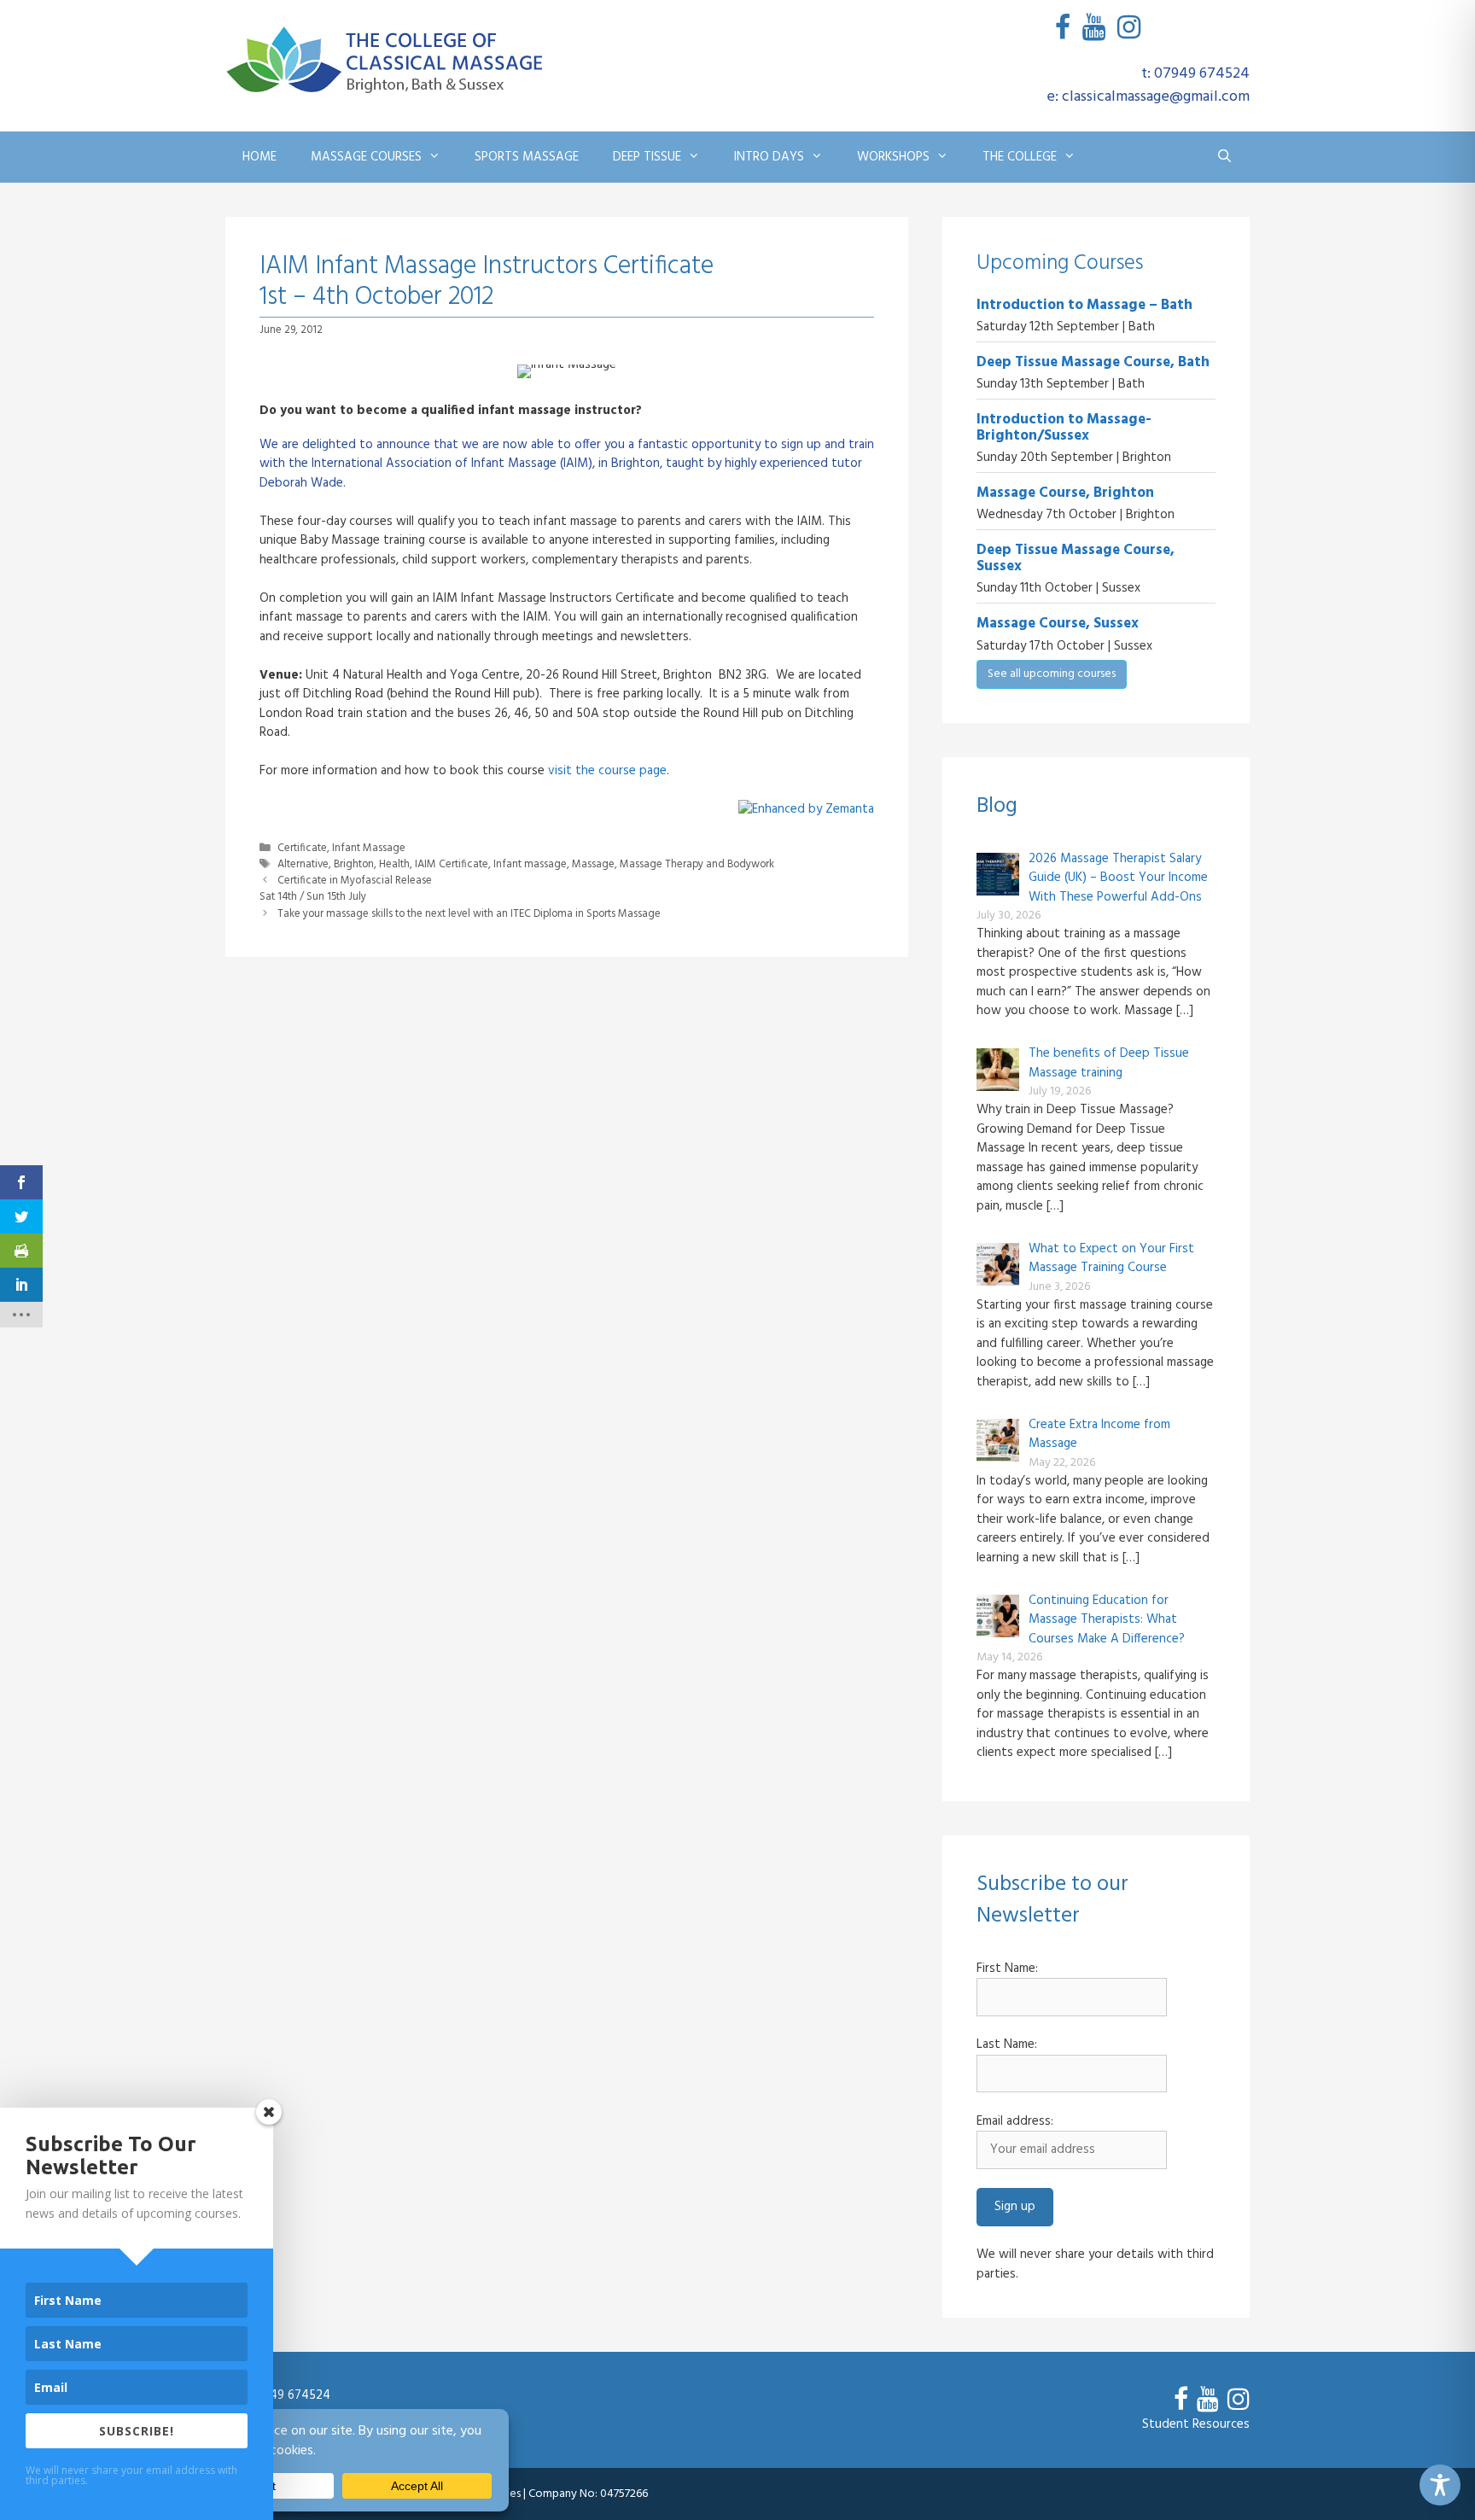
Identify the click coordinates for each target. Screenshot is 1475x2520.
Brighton (354, 865)
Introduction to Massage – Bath (1084, 305)
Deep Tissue (647, 157)
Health (394, 865)
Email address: (1015, 2122)
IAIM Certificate (452, 865)
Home (259, 157)
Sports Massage (527, 157)
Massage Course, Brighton (1065, 493)
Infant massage (530, 865)
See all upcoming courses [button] (1052, 674)
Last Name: (1007, 2045)
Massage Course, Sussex (1058, 624)
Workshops (893, 157)
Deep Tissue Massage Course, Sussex (1076, 558)
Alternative (303, 865)
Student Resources (1196, 2424)
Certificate (302, 849)
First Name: (1007, 1969)
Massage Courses (366, 157)
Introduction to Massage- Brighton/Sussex (1064, 428)
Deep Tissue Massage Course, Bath (1093, 362)
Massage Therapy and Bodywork (697, 865)
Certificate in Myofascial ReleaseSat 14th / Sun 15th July (346, 889)
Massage (593, 865)
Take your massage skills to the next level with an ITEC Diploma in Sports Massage (469, 914)
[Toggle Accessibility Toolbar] (1440, 2485)
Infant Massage (369, 849)
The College (1020, 157)
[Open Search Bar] (1224, 157)
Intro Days (769, 157)
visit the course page (607, 771)
